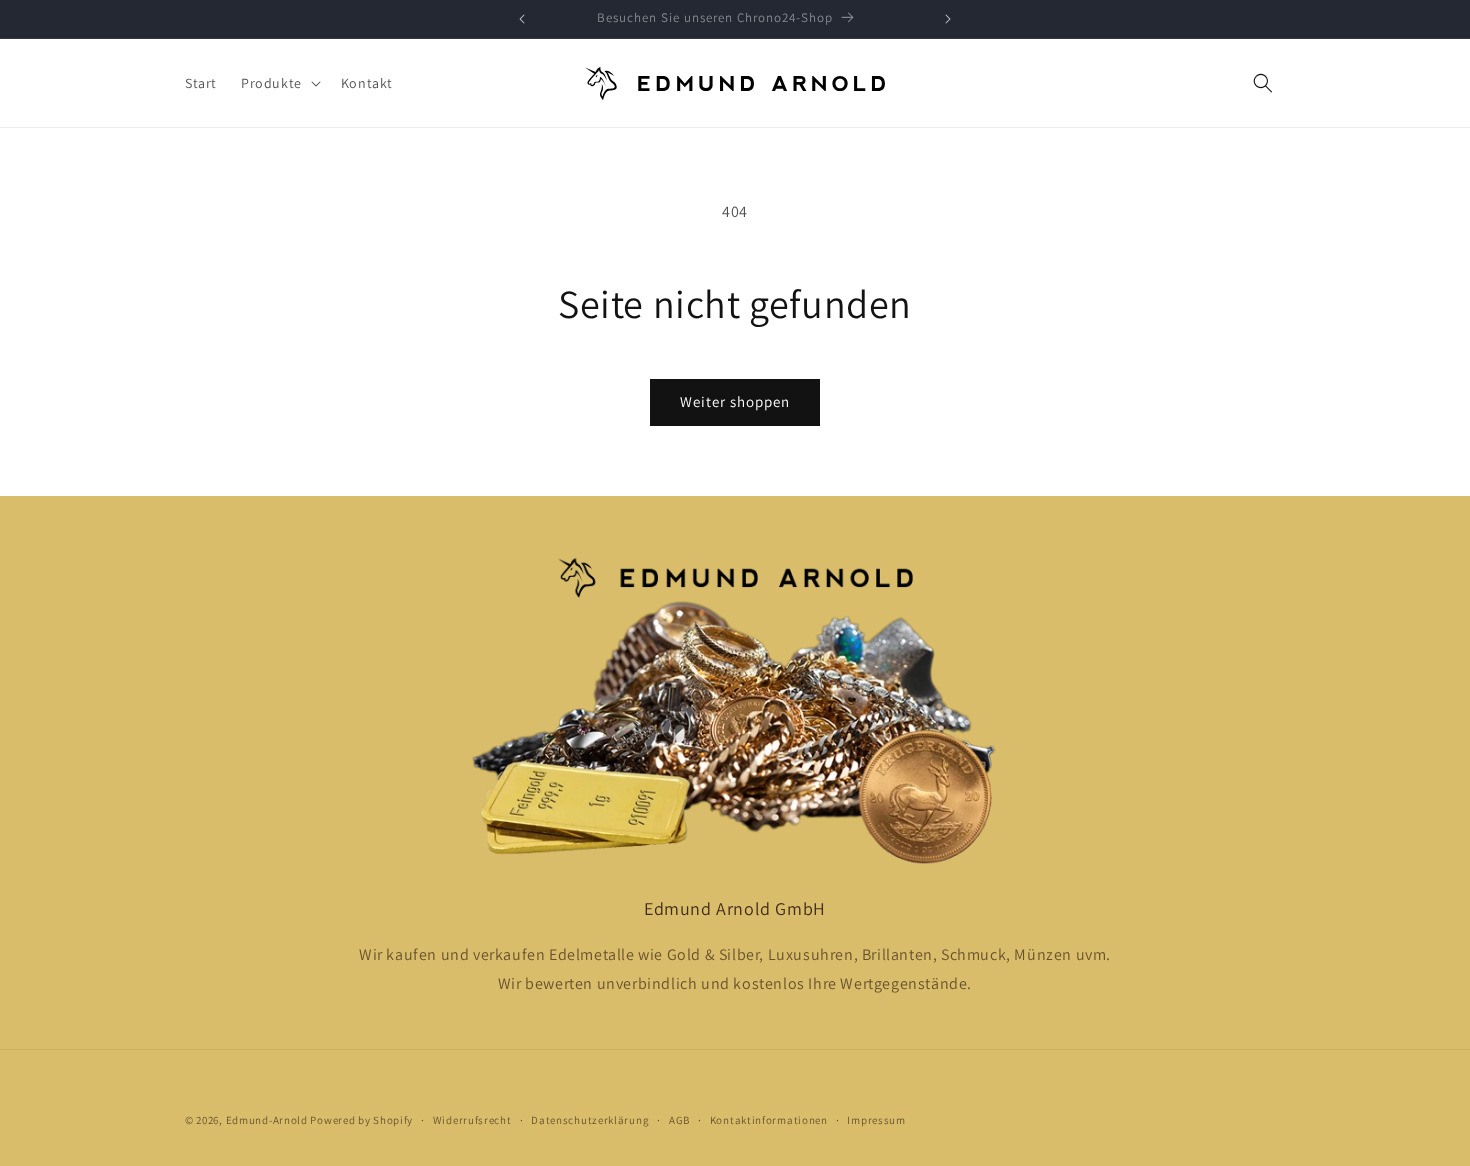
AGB (679, 1119)
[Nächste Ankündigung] (948, 19)
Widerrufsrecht (472, 1119)
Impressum (876, 1119)
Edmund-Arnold (267, 1120)
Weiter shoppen (735, 401)
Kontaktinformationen (769, 1119)
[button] (279, 83)
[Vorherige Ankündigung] (522, 19)
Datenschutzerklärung (590, 1119)
